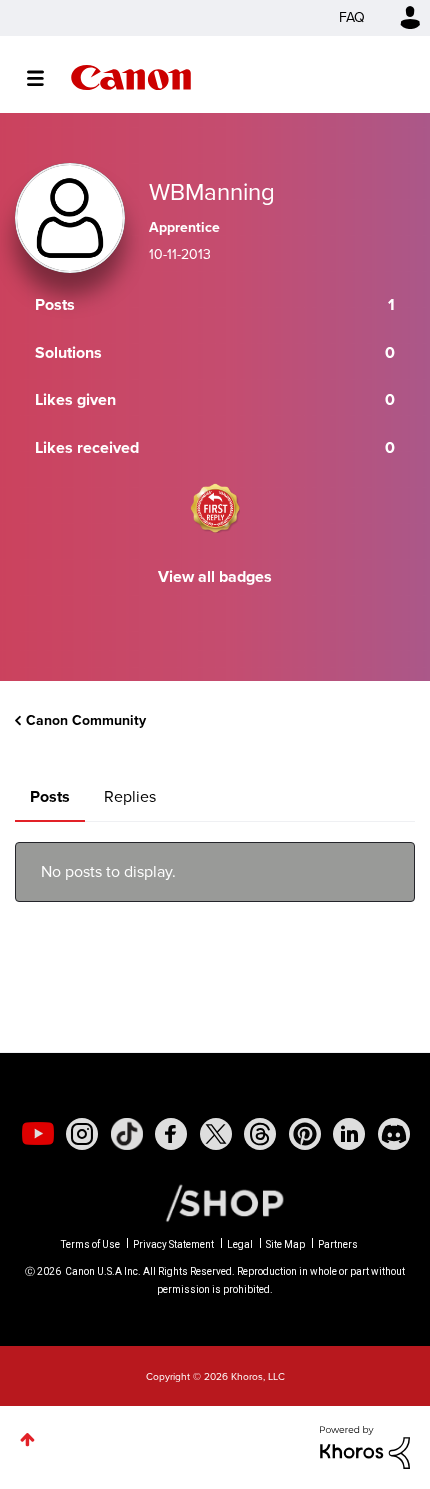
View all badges (215, 576)
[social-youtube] (38, 1134)
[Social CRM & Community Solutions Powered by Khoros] (365, 1445)
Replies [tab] (130, 796)
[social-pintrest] (305, 1134)
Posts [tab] (50, 796)
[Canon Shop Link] (215, 1202)
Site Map (285, 1244)
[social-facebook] (171, 1134)
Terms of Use (90, 1244)
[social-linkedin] (349, 1134)
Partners (338, 1244)
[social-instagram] (82, 1134)
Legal (240, 1244)
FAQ (352, 17)
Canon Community (131, 77)
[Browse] (45, 78)
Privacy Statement (173, 1244)
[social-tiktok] (127, 1134)
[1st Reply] (215, 508)
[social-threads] (260, 1134)
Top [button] (27, 1439)
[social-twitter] (216, 1134)
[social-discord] (394, 1134)
